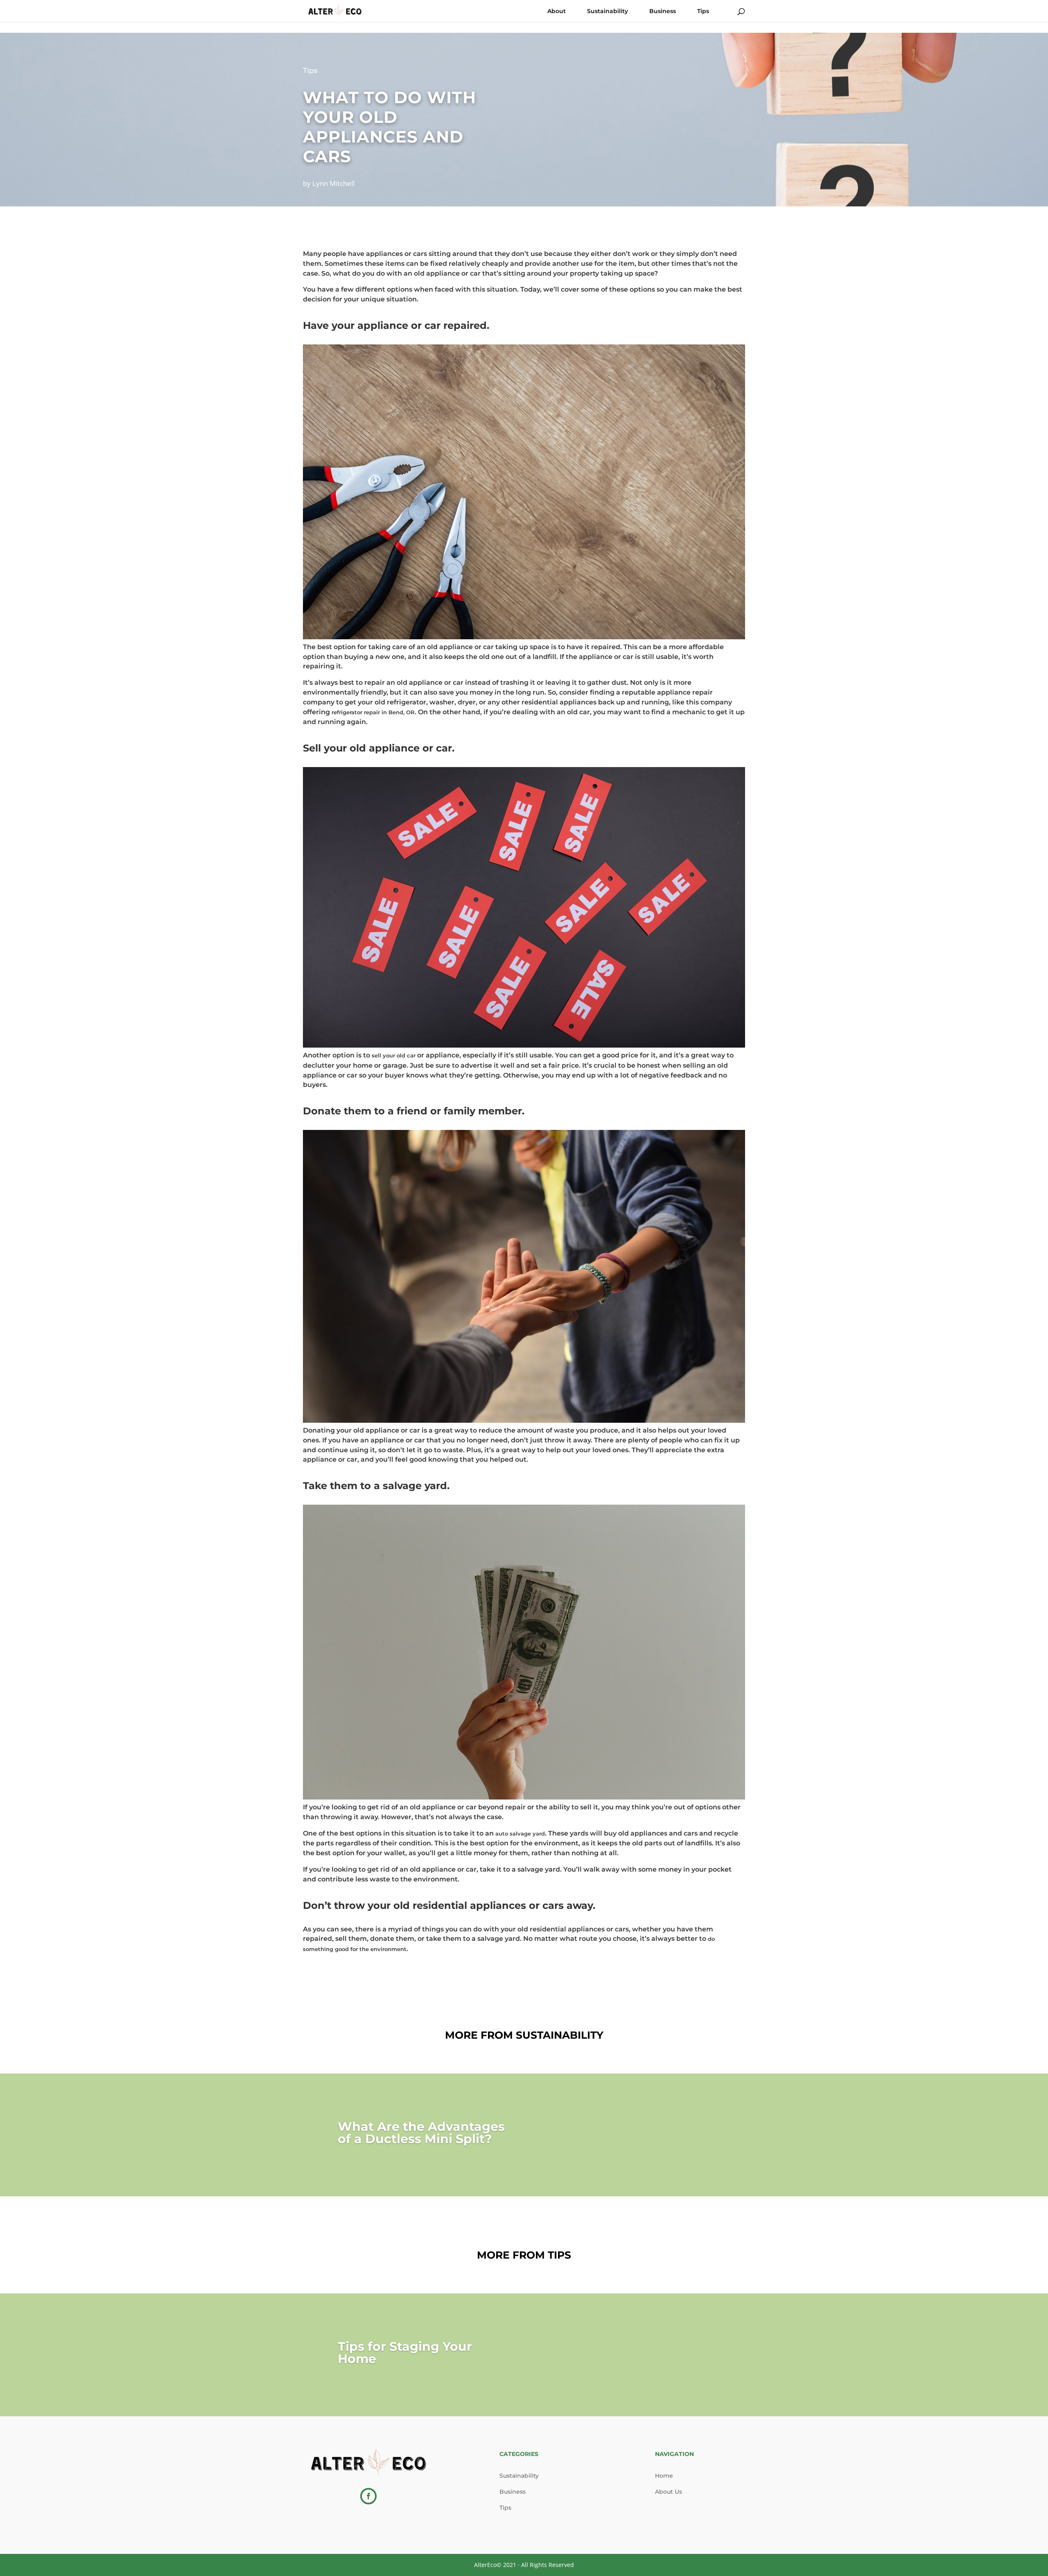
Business (663, 11)
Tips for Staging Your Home (405, 2353)
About (557, 11)
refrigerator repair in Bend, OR (373, 712)
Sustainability (608, 11)
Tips (703, 11)
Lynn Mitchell (333, 183)
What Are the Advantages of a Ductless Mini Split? (421, 2133)
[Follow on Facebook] (368, 2496)
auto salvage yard (520, 1834)
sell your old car (394, 1055)
